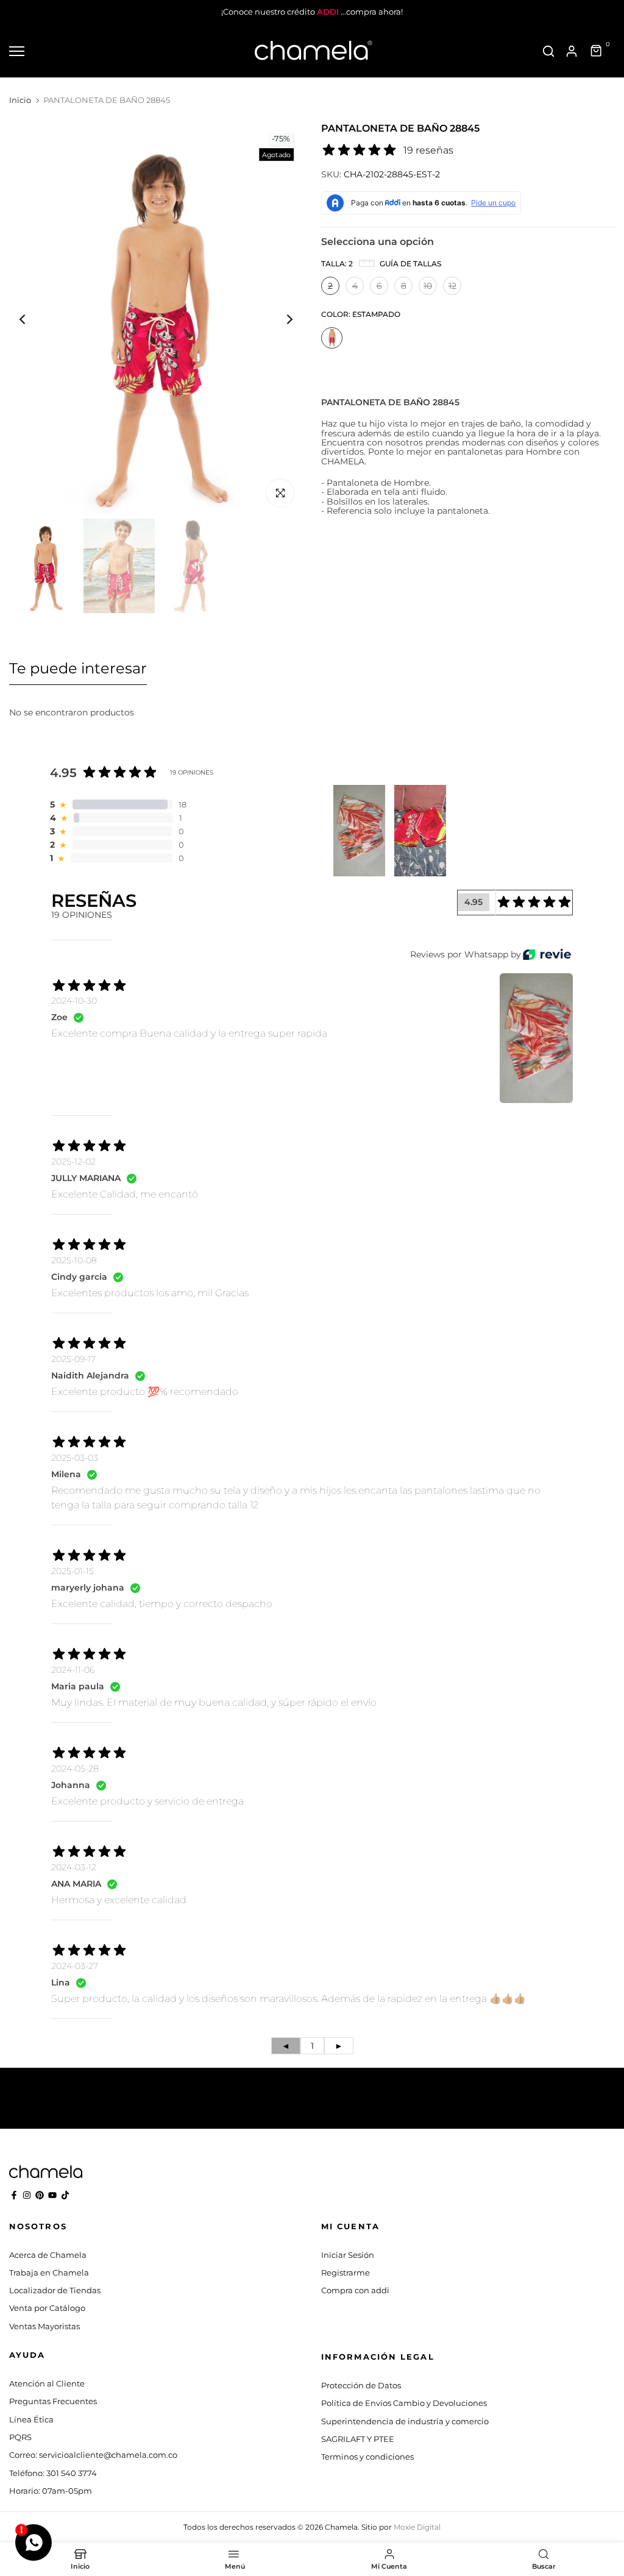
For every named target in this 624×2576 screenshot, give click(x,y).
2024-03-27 (75, 1966)
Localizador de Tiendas (55, 2290)
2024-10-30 (74, 1001)
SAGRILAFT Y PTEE (358, 2439)
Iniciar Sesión (348, 2255)
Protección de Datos (361, 2385)
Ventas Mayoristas (44, 2326)
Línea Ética (31, 2419)
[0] (597, 51)
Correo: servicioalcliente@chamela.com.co (93, 2455)
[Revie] (547, 955)
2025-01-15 (73, 1571)
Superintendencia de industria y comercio (405, 2421)
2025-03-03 (75, 1458)
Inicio (20, 100)
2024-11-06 (73, 1670)
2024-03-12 (74, 1867)
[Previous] (32, 320)
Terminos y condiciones (367, 2457)
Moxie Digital (417, 2527)
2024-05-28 (75, 1769)
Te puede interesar (78, 668)
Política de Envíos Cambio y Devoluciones (404, 2403)
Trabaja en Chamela (49, 2273)
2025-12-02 (73, 1162)
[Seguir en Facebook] (14, 2195)
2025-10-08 (74, 1260)
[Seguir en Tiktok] (65, 2195)
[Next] (280, 320)
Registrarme (346, 2273)
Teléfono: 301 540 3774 (53, 2473)
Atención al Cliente (47, 2383)
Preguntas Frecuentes (53, 2401)
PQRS (20, 2437)
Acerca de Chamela (48, 2255)
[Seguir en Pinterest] (40, 2195)
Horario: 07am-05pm (51, 2491)
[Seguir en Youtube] (52, 2195)
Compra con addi (355, 2290)
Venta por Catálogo (47, 2308)
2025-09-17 (73, 1359)
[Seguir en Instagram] (27, 2195)
